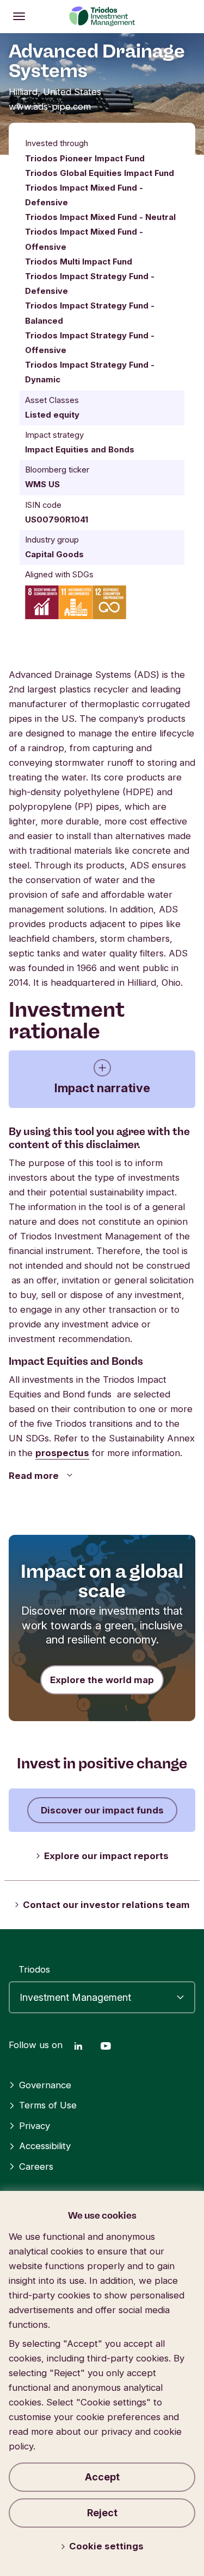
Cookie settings (106, 2546)
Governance (45, 2085)
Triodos (34, 1969)
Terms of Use (48, 2105)
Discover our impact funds (102, 1810)
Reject (102, 2513)
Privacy (35, 2126)
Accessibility (45, 2146)
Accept (102, 2477)
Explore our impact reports (106, 1856)
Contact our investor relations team (106, 1905)
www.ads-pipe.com (50, 106)
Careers (36, 2166)
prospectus (62, 1453)
